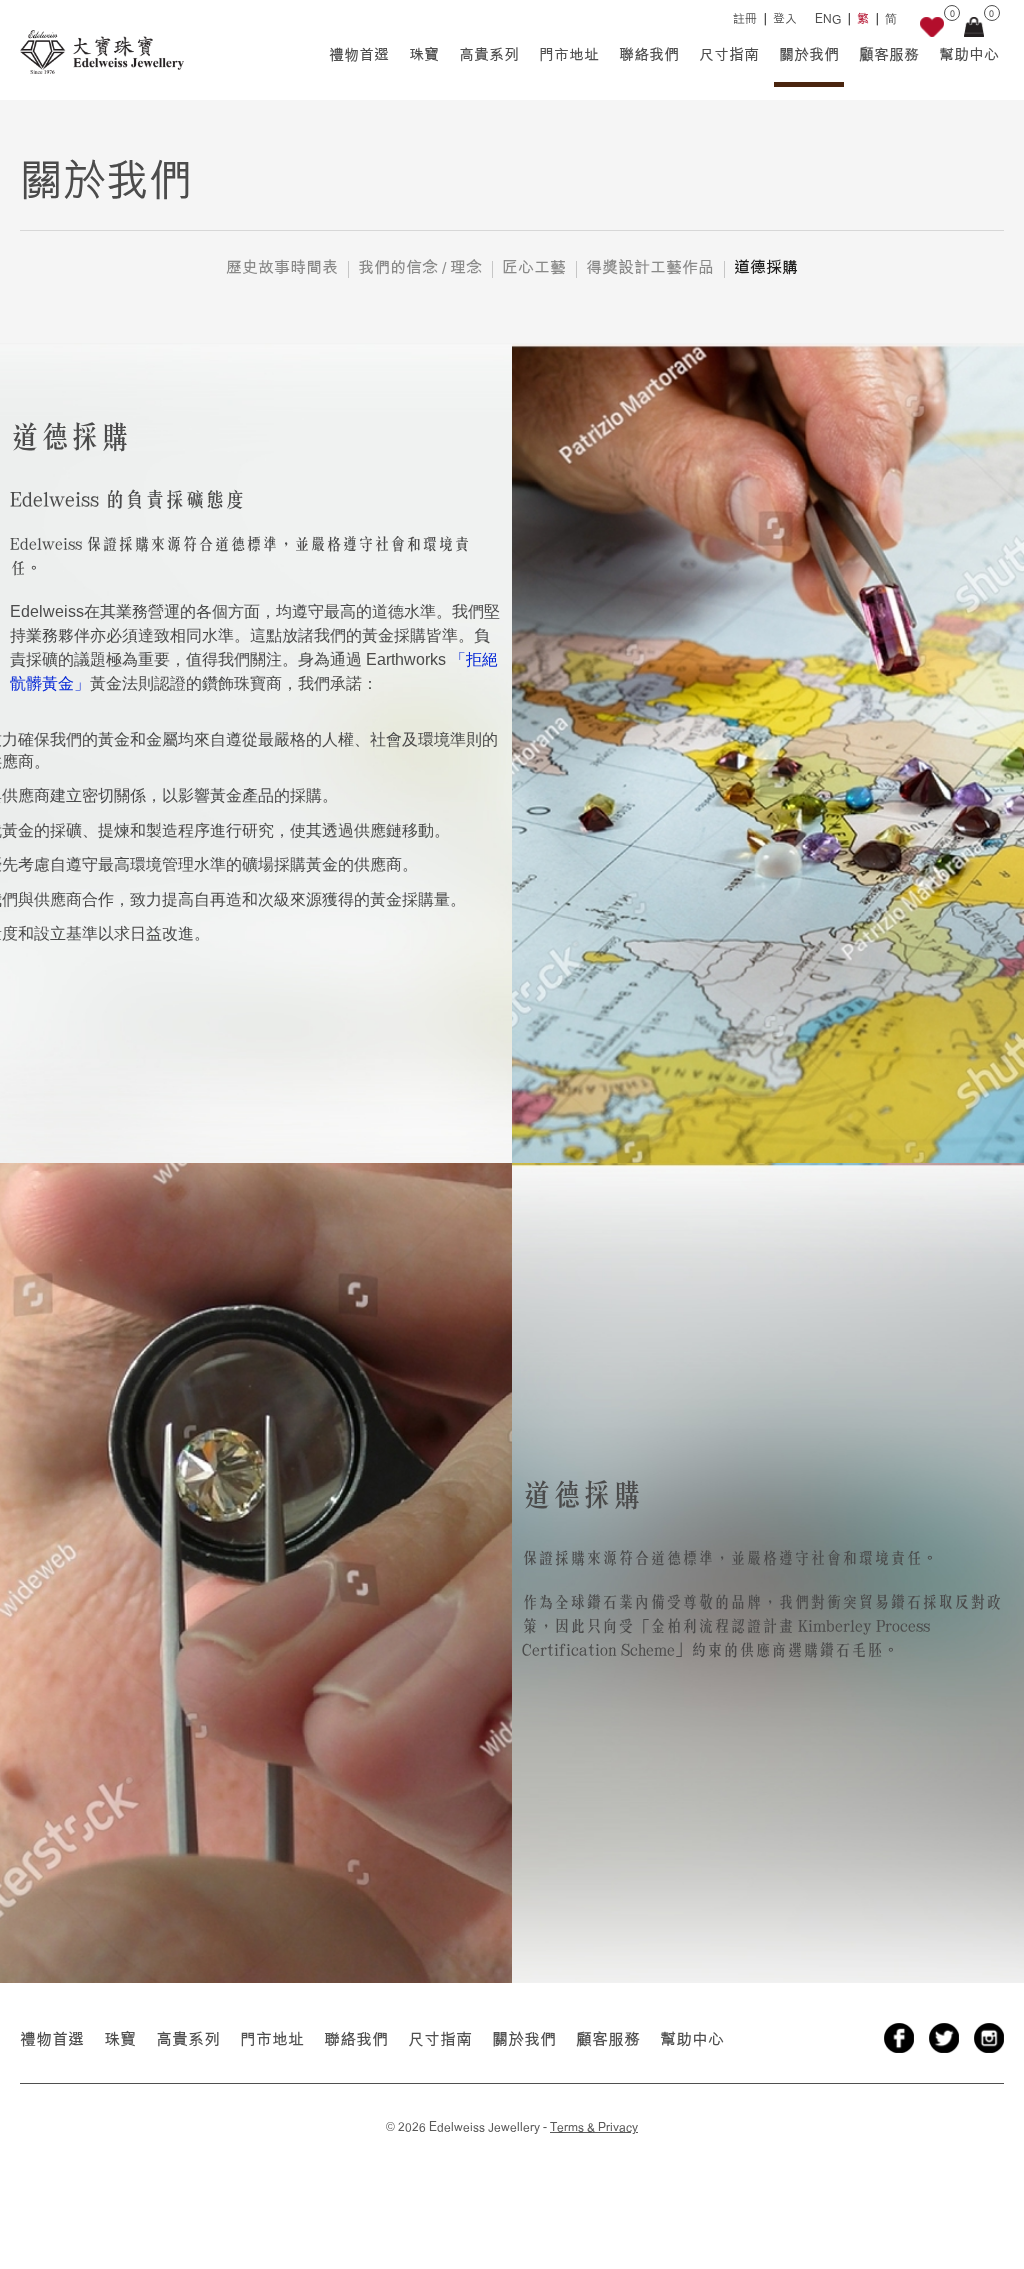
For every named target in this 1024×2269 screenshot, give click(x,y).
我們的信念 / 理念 (420, 267)
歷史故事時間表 (282, 267)
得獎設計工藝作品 (650, 267)
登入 (785, 18)
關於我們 (809, 54)
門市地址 (569, 54)
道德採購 (766, 267)
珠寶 (424, 54)
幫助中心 (969, 54)
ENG (828, 18)
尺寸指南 (729, 54)
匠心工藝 (534, 267)
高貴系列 (489, 54)
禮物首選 (359, 54)
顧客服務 (889, 54)
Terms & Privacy (594, 2126)
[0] (932, 31)
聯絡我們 (649, 54)
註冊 (745, 18)
